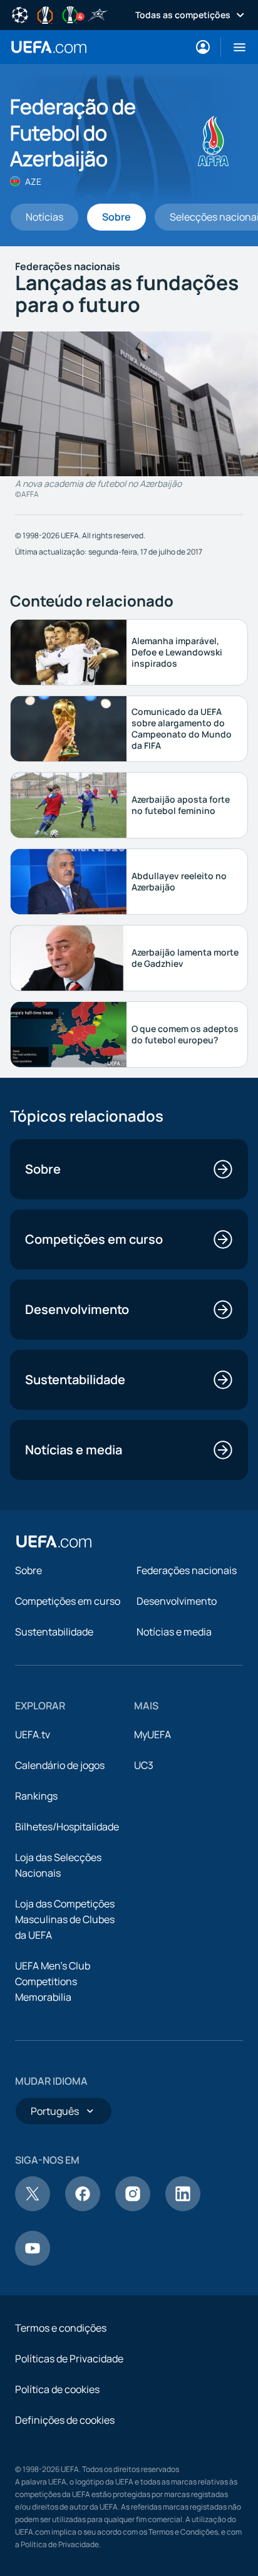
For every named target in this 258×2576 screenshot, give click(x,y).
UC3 (144, 1765)
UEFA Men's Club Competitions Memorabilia (53, 1981)
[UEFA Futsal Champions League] (98, 14)
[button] (235, 47)
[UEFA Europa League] (45, 14)
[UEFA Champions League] (20, 14)
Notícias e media (174, 1632)
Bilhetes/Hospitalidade (67, 1827)
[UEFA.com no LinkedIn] (183, 2208)
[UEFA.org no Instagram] (133, 2208)
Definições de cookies (65, 2420)
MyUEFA (152, 1734)
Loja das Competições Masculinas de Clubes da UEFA (65, 1919)
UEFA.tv (33, 1734)
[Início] (54, 1541)
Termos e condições (61, 2328)
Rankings (36, 1796)
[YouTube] (33, 2262)
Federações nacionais (187, 1570)
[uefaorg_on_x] (33, 2208)
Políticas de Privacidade (69, 2359)
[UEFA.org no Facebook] (83, 2208)
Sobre (28, 1570)
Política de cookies (57, 2389)
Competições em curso (68, 1601)
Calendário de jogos (60, 1765)
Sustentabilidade (54, 1632)
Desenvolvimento (177, 1601)
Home (49, 47)
